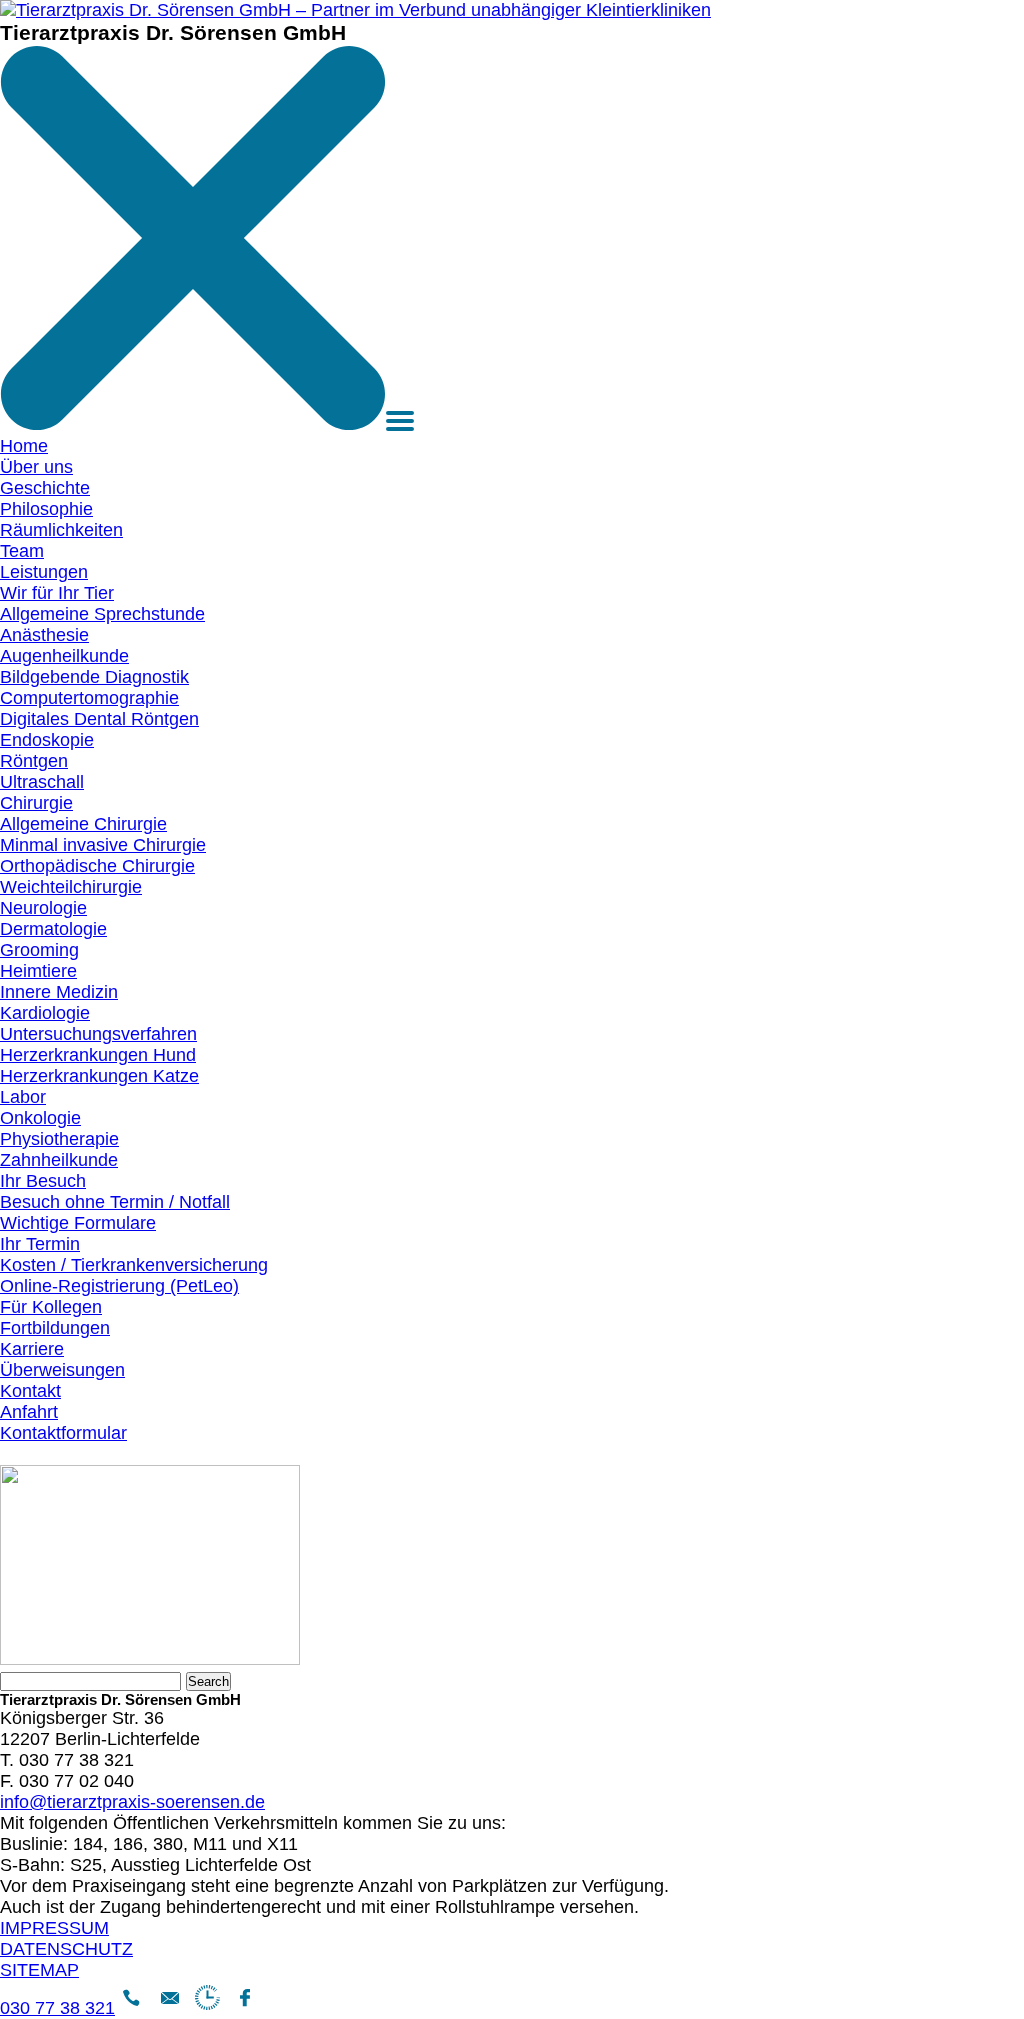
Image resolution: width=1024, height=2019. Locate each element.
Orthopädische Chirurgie (97, 866)
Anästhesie (44, 635)
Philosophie (46, 509)
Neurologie (43, 908)
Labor (23, 1097)
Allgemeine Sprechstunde (102, 614)
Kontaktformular (63, 1433)
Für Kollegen (51, 1307)
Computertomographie (89, 698)
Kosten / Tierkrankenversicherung (134, 1265)
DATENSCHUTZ (66, 1949)
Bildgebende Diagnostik (94, 677)
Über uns (36, 467)
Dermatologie (53, 929)
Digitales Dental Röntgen (99, 719)
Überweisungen (62, 1370)
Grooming (39, 950)
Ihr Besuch (43, 1181)
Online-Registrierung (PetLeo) (119, 1286)
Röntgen (34, 761)
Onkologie (40, 1118)
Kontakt (30, 1391)
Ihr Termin (40, 1244)
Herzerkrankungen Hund (98, 1055)
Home (24, 446)
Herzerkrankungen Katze (99, 1076)
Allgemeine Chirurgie (83, 824)
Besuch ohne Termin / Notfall (115, 1202)
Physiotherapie (59, 1139)
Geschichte (45, 488)
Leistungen (44, 572)
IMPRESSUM (54, 1928)
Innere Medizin (59, 992)
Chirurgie (36, 803)
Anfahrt (29, 1412)
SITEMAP (39, 1970)
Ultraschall (42, 782)
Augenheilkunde (64, 656)
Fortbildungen (55, 1328)
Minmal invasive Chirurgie (103, 845)
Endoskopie (47, 740)
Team (22, 551)
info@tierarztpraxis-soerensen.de (132, 1802)
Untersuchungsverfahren (98, 1034)
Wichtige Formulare (78, 1223)
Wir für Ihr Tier (57, 593)
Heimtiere (38, 971)
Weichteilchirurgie (71, 887)
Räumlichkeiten (61, 530)
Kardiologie (45, 1013)
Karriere (32, 1349)
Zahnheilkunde (59, 1160)
